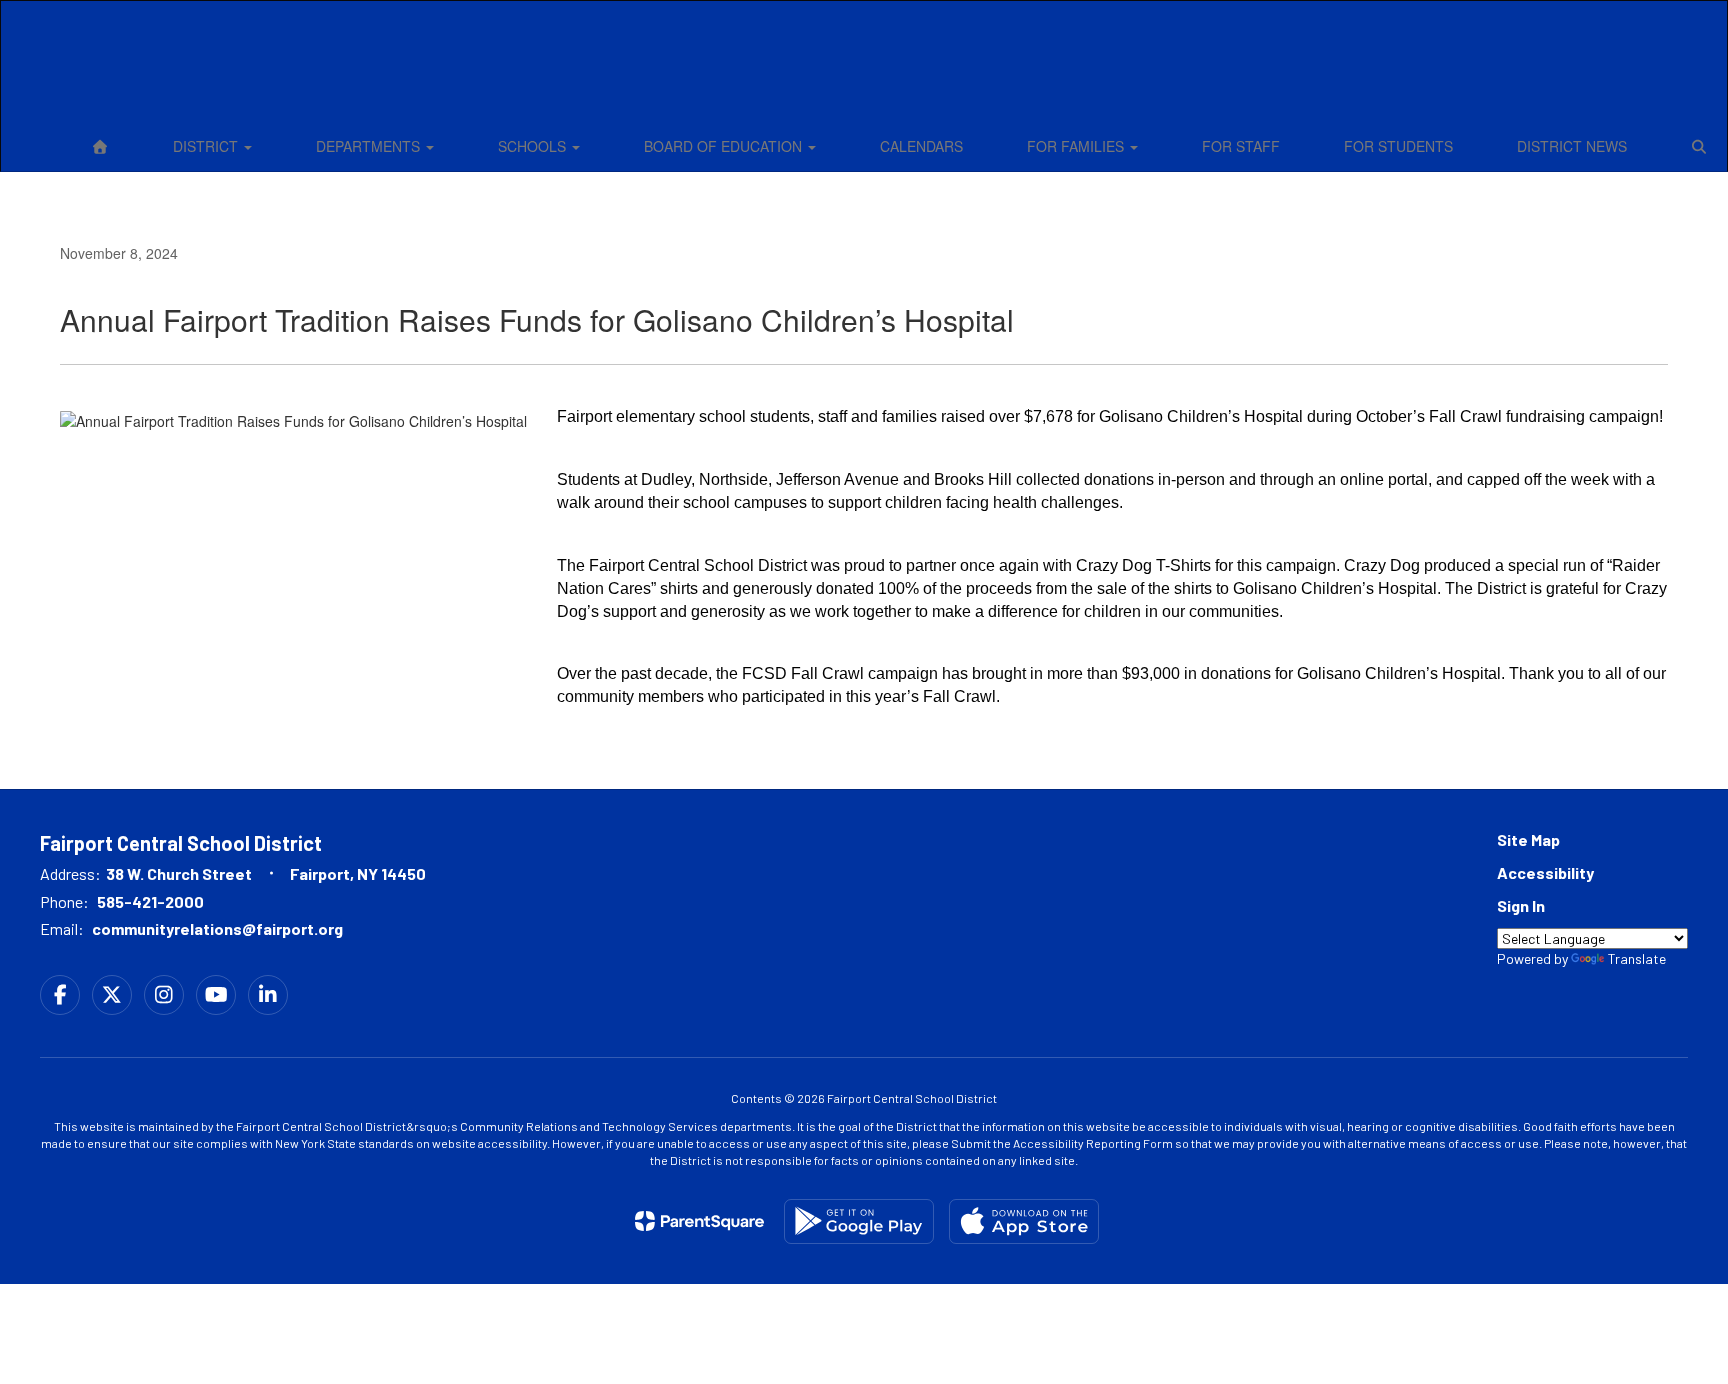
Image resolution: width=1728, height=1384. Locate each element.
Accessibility (1545, 872)
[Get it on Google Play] (859, 1221)
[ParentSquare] (699, 1221)
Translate (1637, 958)
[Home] (100, 146)
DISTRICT (207, 146)
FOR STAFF (1241, 146)
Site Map (1528, 839)
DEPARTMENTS (370, 146)
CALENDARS (921, 146)
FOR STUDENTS (1398, 146)
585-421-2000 (150, 901)
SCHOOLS (534, 146)
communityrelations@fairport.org (217, 928)
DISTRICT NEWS (1572, 146)
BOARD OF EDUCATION (725, 146)
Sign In (1521, 905)
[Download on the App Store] (1024, 1221)
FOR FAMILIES (1077, 146)
